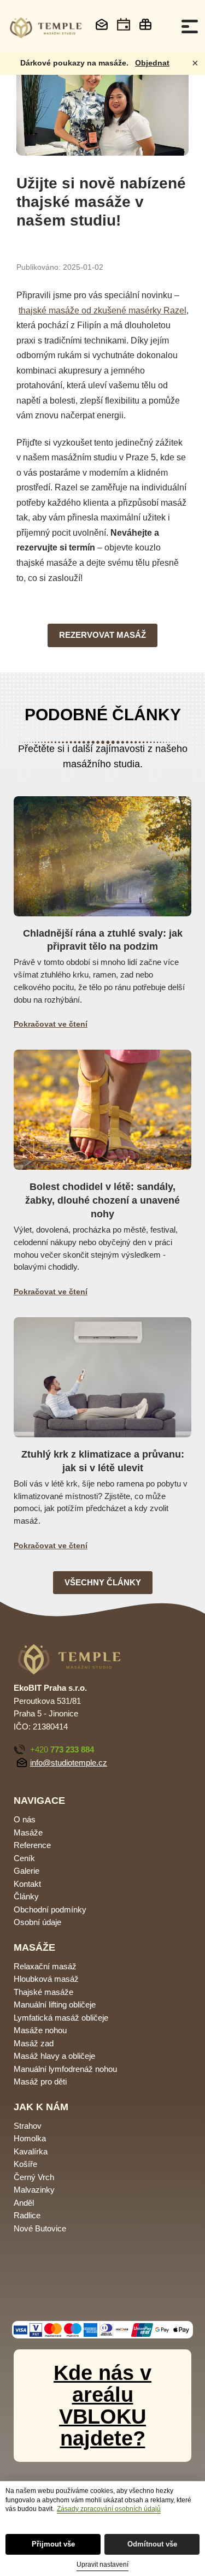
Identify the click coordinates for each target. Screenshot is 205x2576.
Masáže (28, 1832)
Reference (32, 1845)
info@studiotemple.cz (69, 1763)
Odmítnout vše (152, 2544)
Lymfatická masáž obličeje (61, 2018)
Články (26, 1896)
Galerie (27, 1871)
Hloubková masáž (46, 1979)
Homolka (30, 2138)
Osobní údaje (37, 1922)
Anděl (24, 2203)
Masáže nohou (40, 2030)
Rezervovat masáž (102, 635)
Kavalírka (31, 2151)
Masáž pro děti (40, 2081)
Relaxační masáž (45, 1966)
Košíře (25, 2164)
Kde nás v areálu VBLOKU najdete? (102, 2406)
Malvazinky (34, 2190)
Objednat (152, 63)
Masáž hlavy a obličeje (54, 2056)
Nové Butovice (40, 2228)
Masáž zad (34, 2043)
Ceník (24, 1858)
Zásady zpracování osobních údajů (109, 2509)
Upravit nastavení (102, 2565)
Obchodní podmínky (50, 1909)
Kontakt (27, 1884)
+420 (62, 1749)
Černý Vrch (34, 2177)
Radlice (27, 2215)
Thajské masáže (43, 1992)
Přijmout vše (53, 2544)
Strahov (28, 2126)
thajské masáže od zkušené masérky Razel (102, 310)
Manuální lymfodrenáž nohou (65, 2069)
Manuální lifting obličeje (55, 2004)
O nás (25, 1819)
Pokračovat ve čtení (51, 1024)
